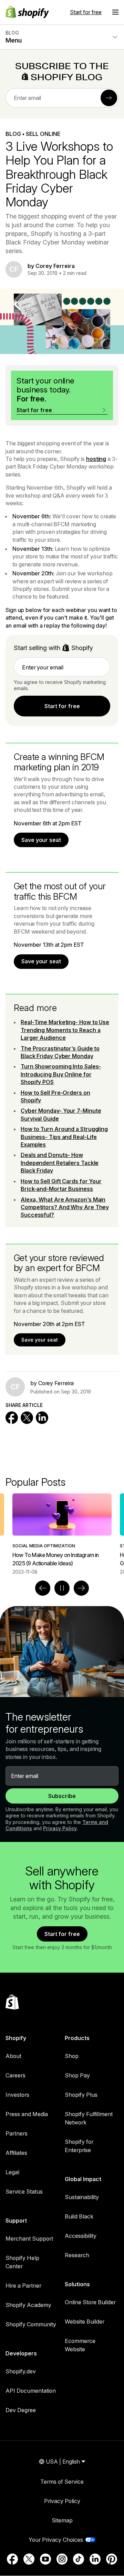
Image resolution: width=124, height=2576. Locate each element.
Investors (17, 2095)
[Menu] (115, 12)
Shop (72, 2056)
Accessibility (81, 2236)
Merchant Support (29, 2239)
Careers (15, 2075)
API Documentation (31, 2391)
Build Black (79, 2216)
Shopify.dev (21, 2371)
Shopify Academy (28, 2305)
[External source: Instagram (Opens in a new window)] (62, 2559)
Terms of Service (62, 2482)
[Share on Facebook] (12, 1418)
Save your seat (41, 840)
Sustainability (82, 2197)
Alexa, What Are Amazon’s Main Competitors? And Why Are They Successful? (65, 1207)
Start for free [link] (62, 706)
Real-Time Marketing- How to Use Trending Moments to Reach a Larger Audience (65, 1030)
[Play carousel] (62, 1588)
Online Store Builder (90, 2302)
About (13, 2056)
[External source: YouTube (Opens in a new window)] (45, 2559)
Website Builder (85, 2322)
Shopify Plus (81, 2095)
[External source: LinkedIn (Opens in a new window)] (95, 2559)
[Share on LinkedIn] (42, 1418)
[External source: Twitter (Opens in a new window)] (29, 2559)
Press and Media (27, 2114)
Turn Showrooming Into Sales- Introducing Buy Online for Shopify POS (61, 1074)
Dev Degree (21, 2410)
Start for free (86, 12)
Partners (17, 2133)
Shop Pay (77, 2075)
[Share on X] (27, 1418)
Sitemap (62, 2520)
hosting (96, 459)
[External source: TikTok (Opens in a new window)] (79, 2559)
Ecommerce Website (80, 2345)
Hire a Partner (23, 2286)
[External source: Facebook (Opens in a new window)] (12, 2559)
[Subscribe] (109, 98)
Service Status (24, 2192)
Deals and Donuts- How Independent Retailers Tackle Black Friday (60, 1163)
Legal (12, 2172)
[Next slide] (81, 1588)
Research (77, 2255)
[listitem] (62, 1534)
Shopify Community (31, 2324)
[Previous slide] (43, 1588)
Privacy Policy (60, 1828)
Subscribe (62, 1796)
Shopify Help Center (22, 2262)
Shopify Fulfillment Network (89, 2118)
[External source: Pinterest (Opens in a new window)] (112, 2559)
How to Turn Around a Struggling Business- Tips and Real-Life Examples (64, 1137)
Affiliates (16, 2153)
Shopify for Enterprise (79, 2146)
